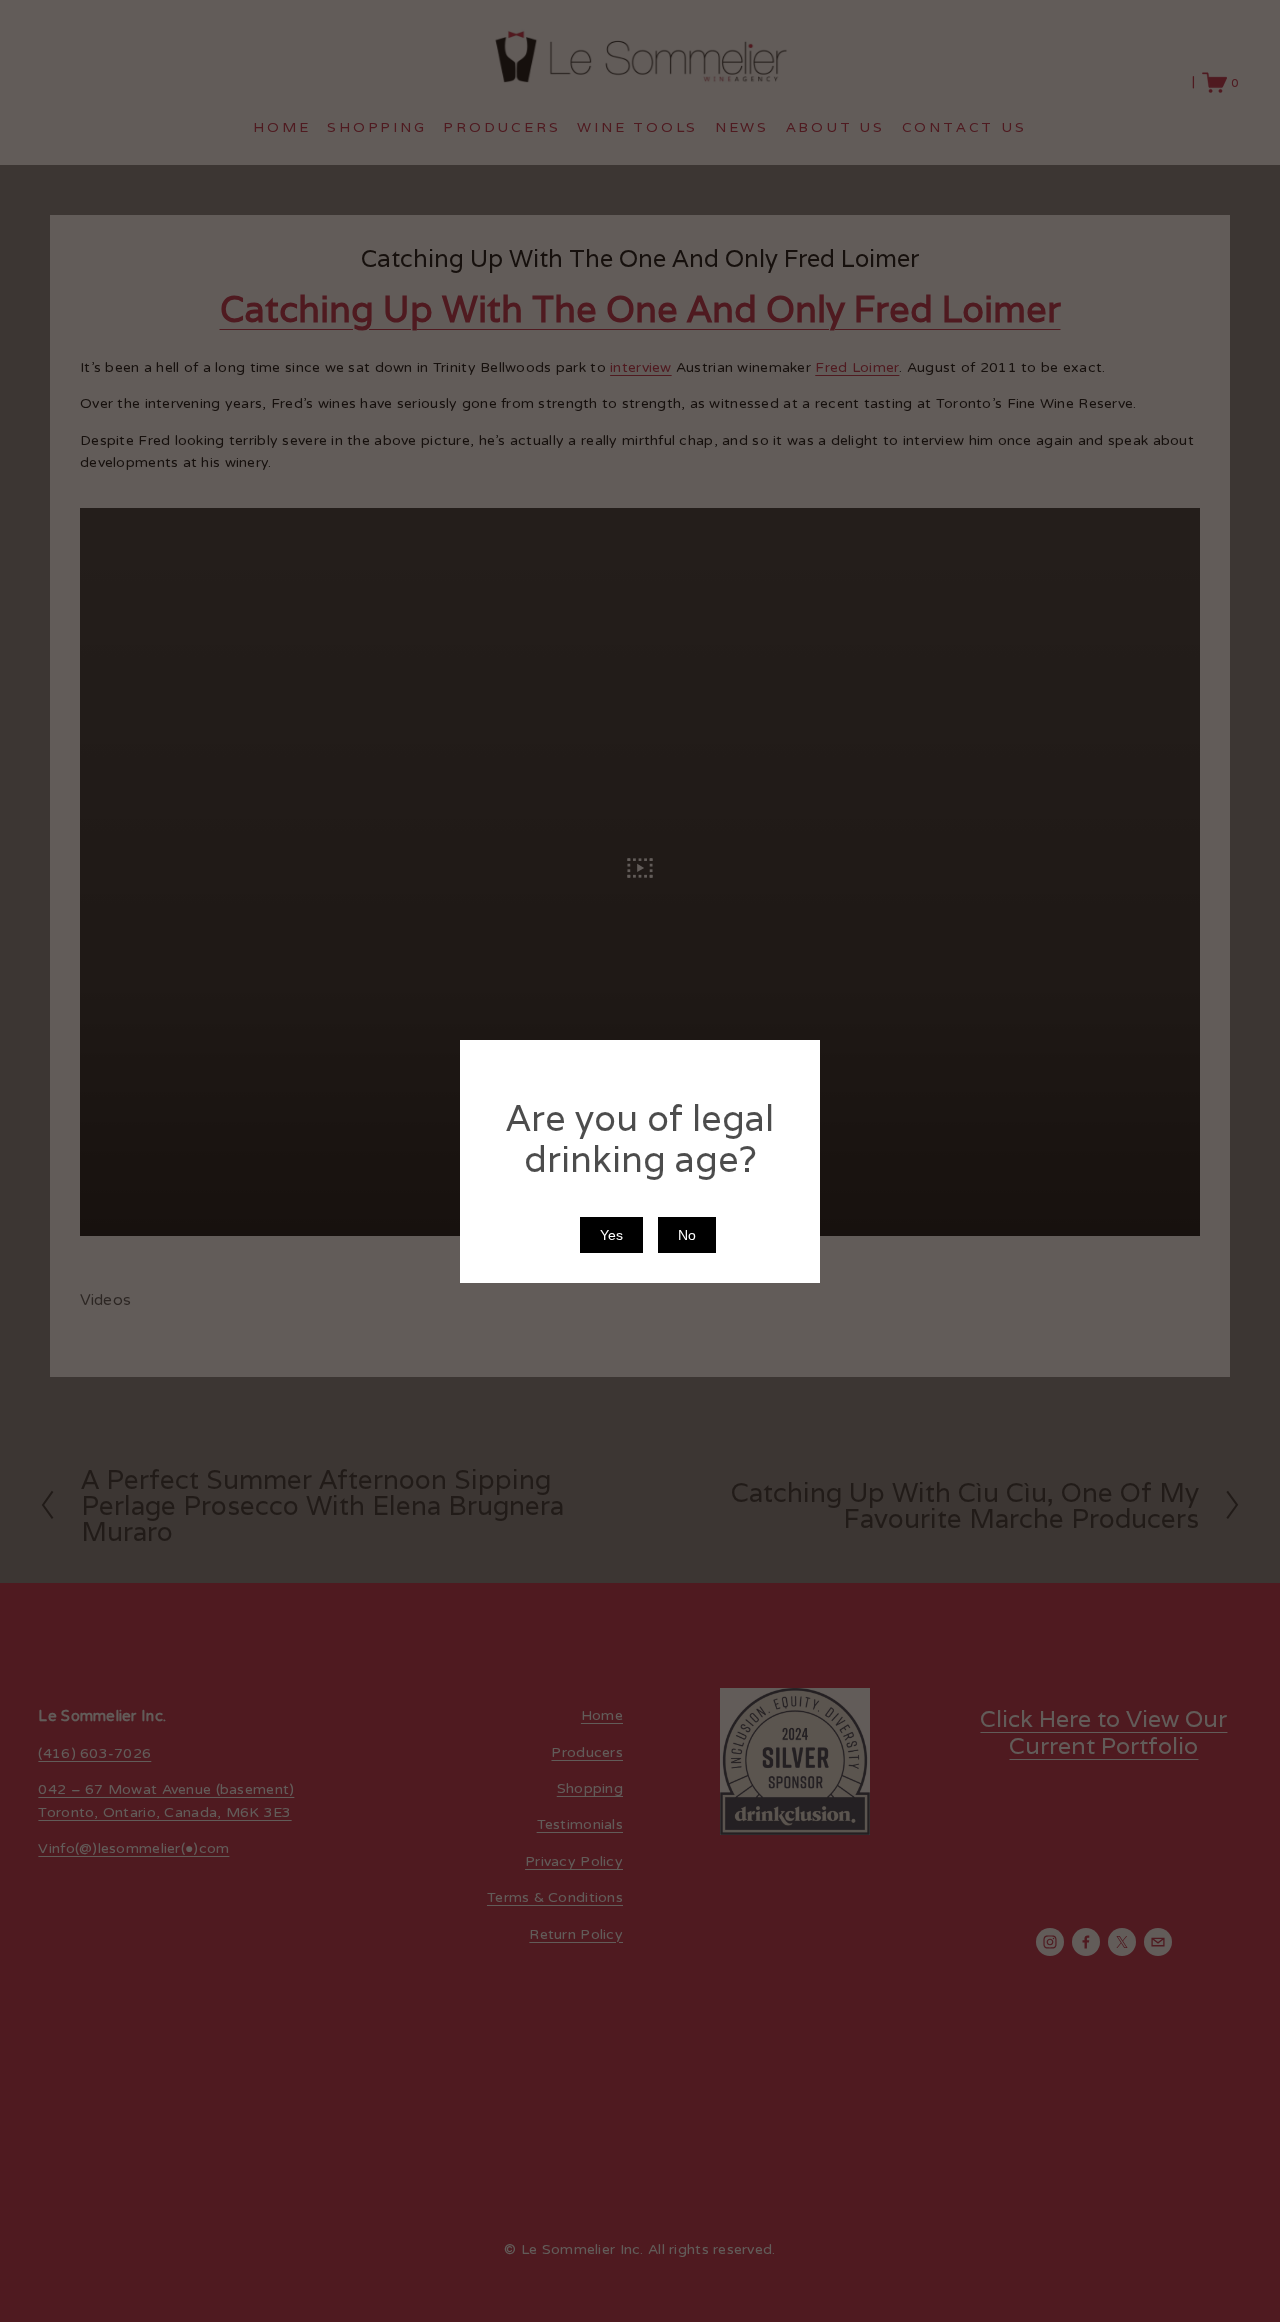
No (687, 1234)
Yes (611, 1234)
